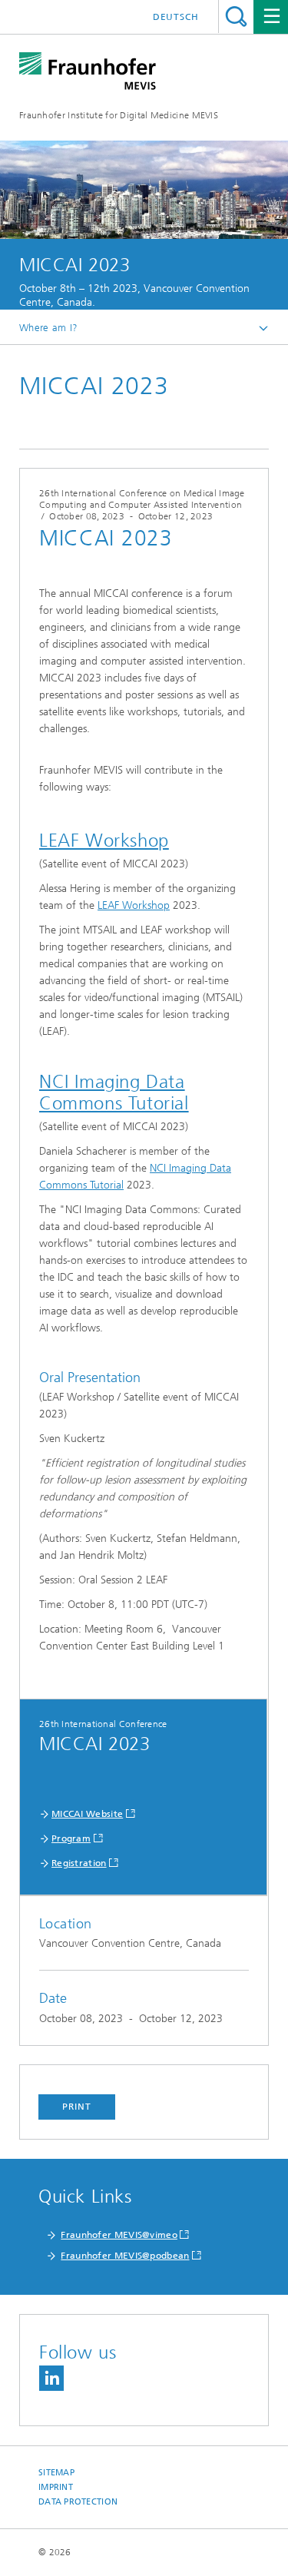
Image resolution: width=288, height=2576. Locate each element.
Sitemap (56, 2473)
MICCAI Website (87, 1814)
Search (236, 17)
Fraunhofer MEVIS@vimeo (119, 2235)
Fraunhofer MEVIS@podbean (125, 2256)
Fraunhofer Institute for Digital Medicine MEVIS (119, 115)
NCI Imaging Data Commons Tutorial (114, 1092)
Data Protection (78, 2502)
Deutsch (176, 17)
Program (71, 1838)
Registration (79, 1863)
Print (77, 2107)
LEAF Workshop (104, 840)
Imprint (56, 2487)
